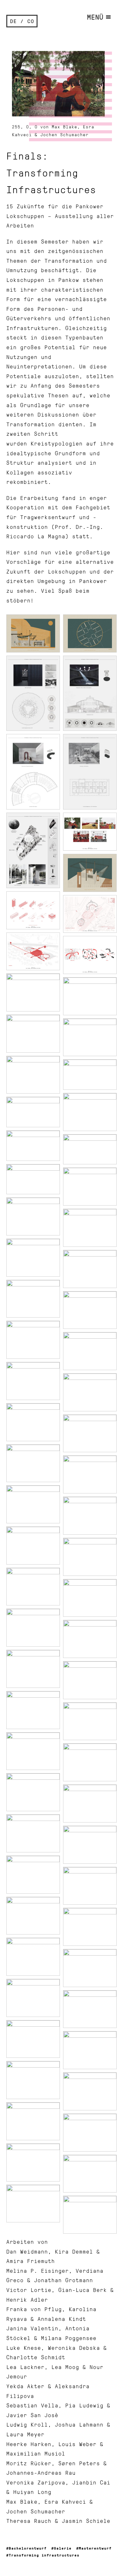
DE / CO (22, 21)
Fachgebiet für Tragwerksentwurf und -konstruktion (58, 517)
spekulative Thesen (38, 395)
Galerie (63, 2548)
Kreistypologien (57, 443)
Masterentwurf (95, 2548)
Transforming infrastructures (44, 2555)
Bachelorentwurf (28, 2548)
